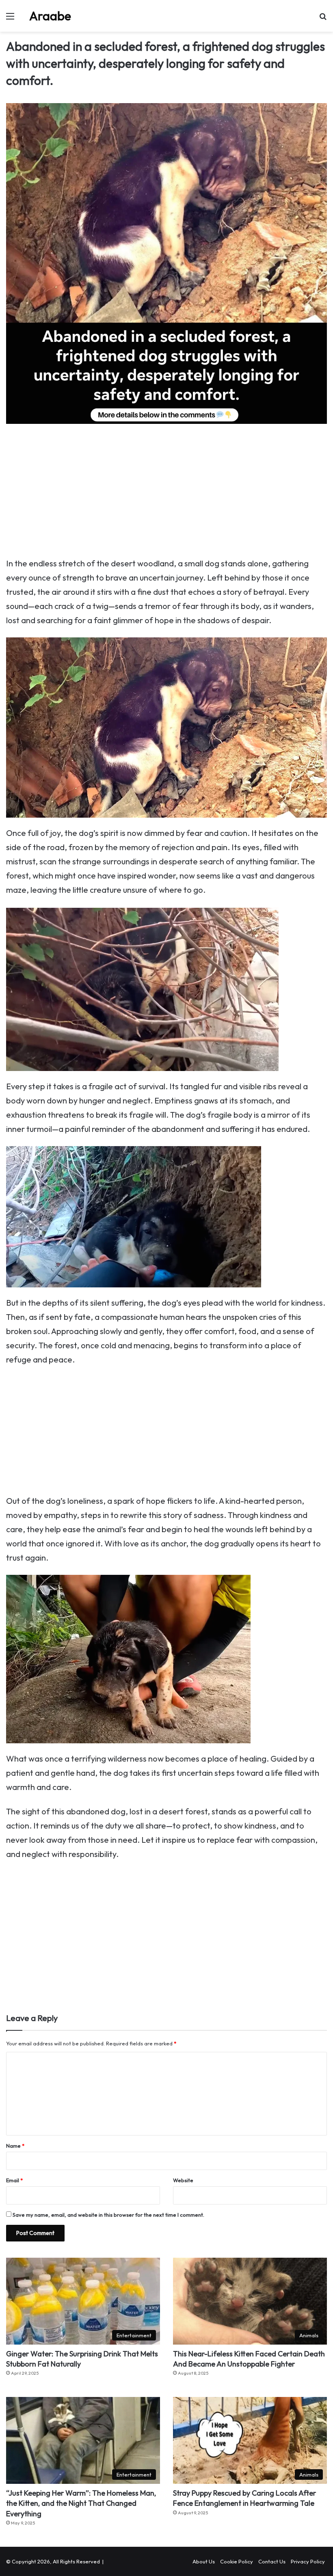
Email (14, 2180)
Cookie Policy (237, 2561)
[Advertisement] (166, 496)
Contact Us (272, 2561)
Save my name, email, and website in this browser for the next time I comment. (108, 2215)
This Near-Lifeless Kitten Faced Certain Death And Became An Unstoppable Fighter (249, 2359)
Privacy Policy (308, 2561)
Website (183, 2180)
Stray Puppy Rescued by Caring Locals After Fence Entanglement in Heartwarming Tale (244, 2498)
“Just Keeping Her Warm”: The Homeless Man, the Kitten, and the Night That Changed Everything (81, 2503)
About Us (204, 2561)
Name (15, 2146)
